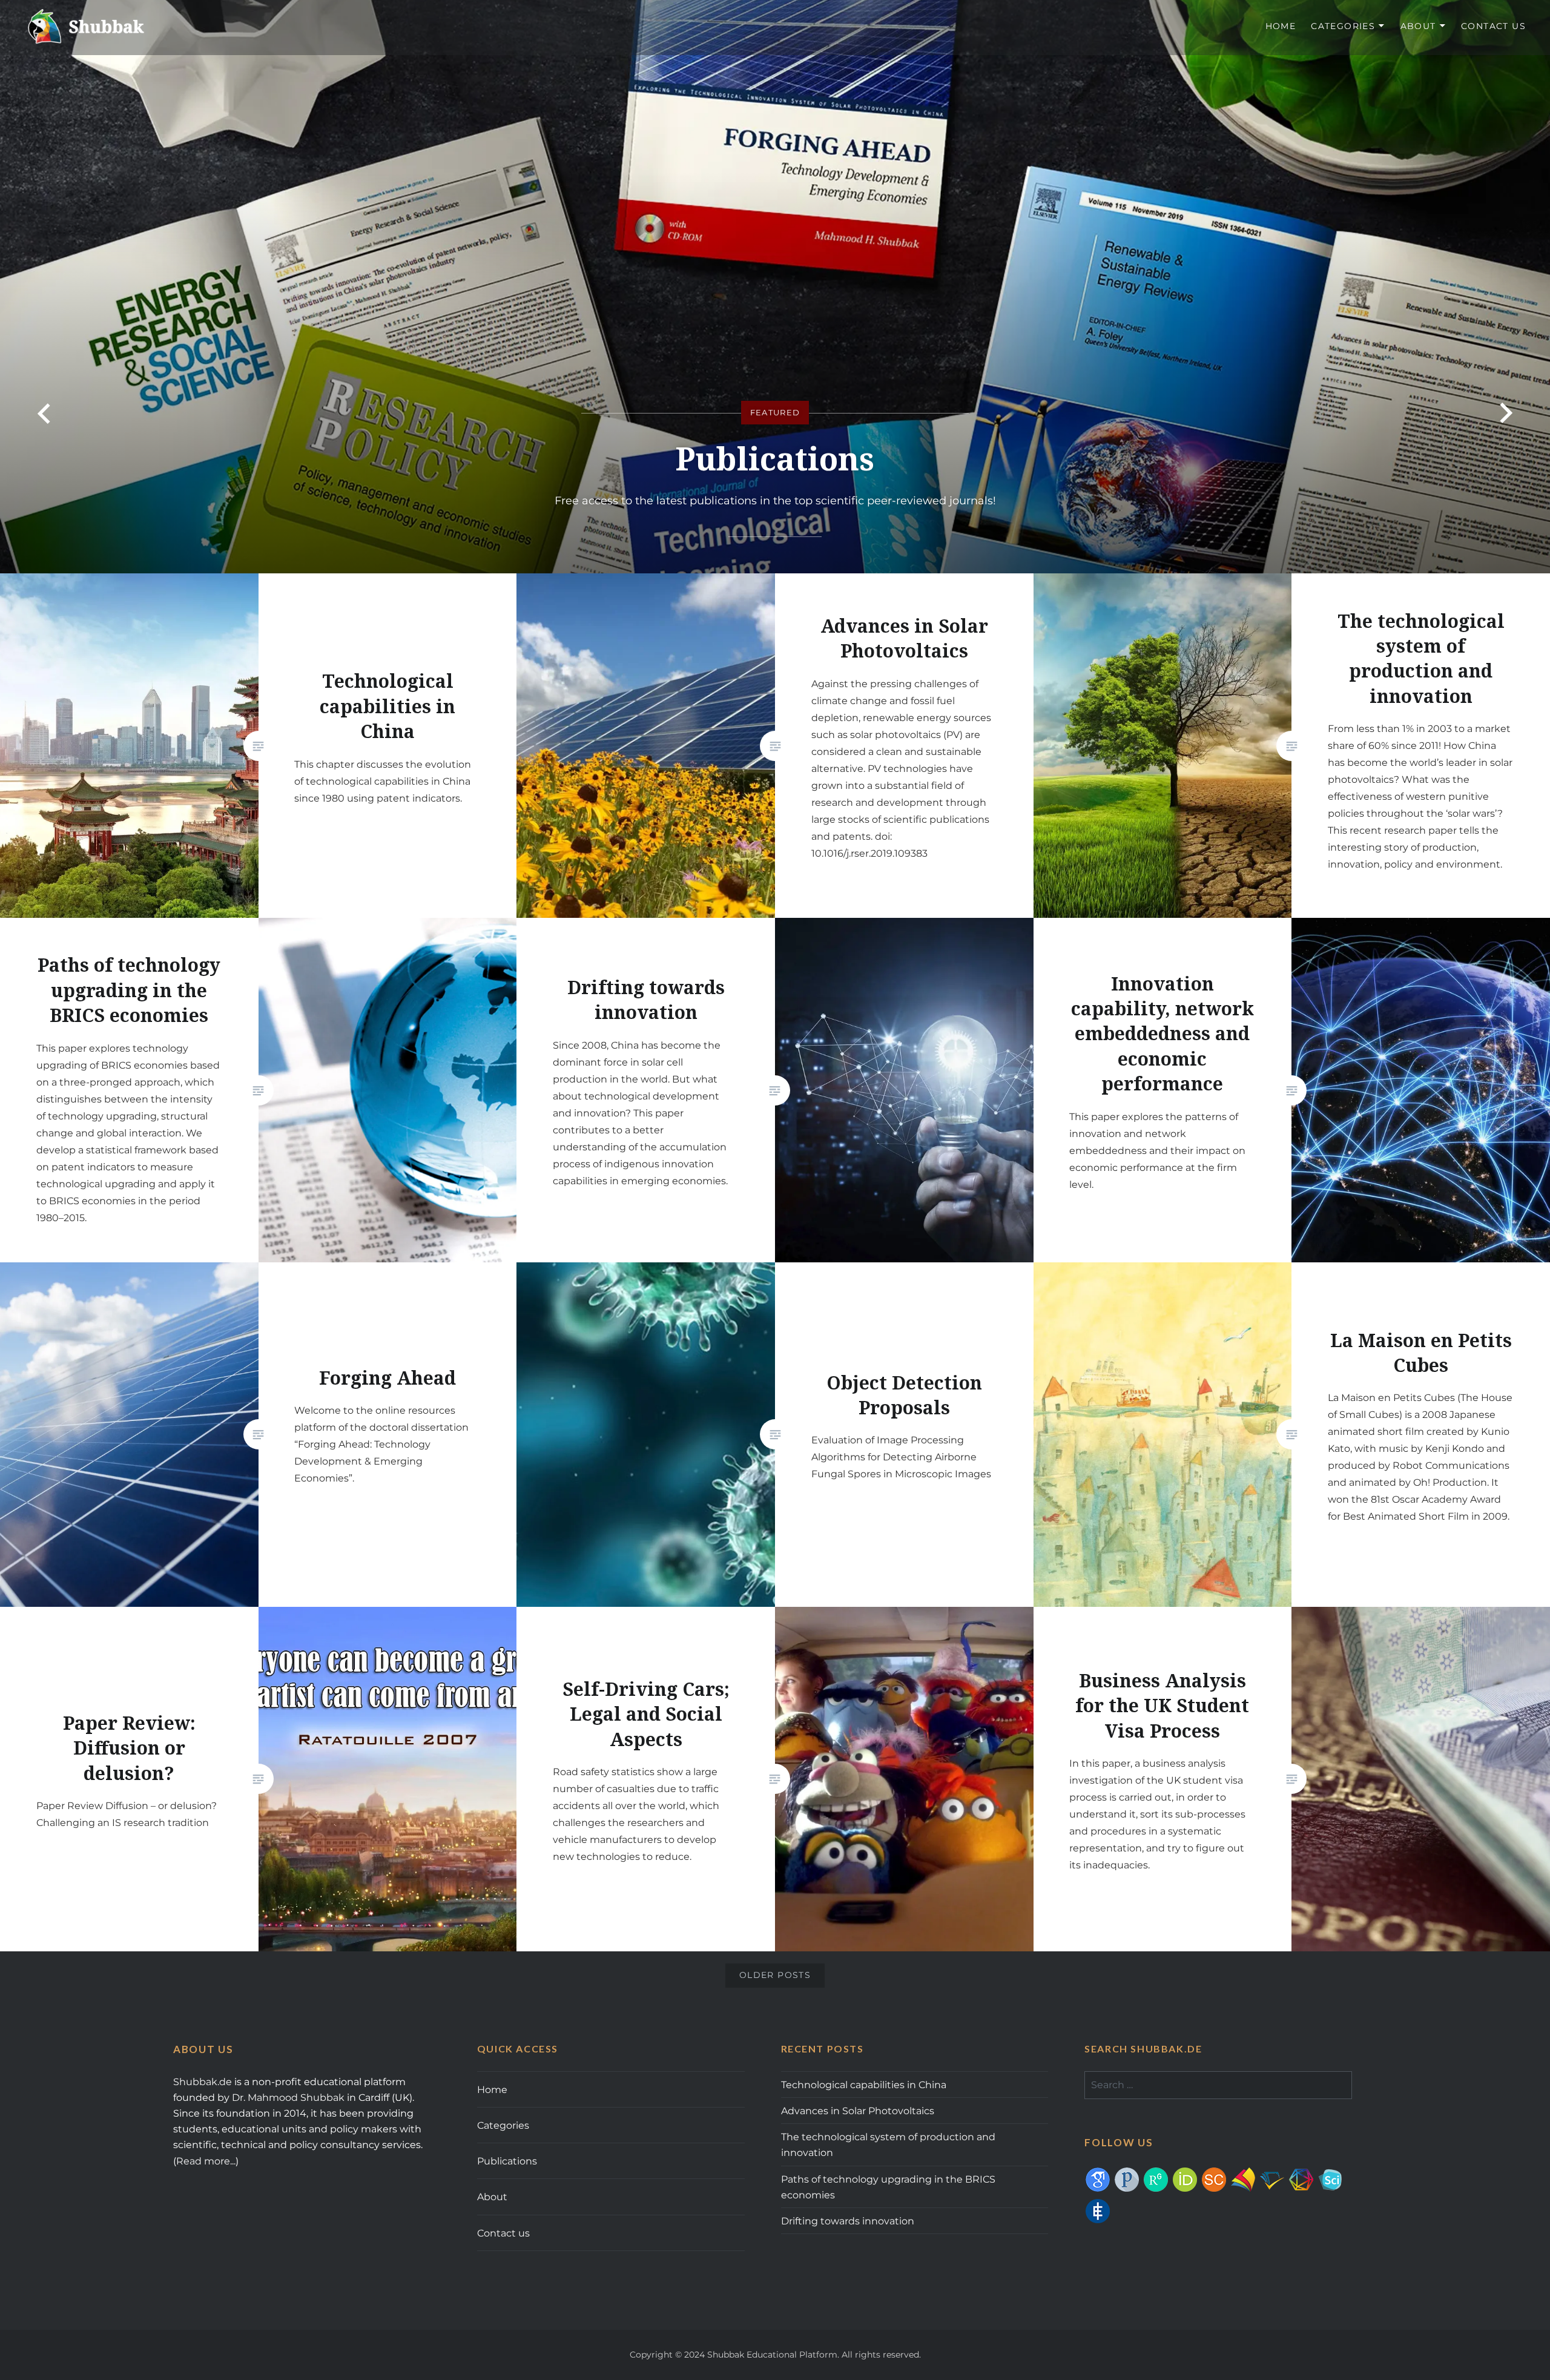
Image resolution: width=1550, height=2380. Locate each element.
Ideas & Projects (775, 458)
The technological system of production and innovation (888, 2144)
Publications (507, 2161)
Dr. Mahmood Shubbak (288, 2097)
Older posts (775, 1975)
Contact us (1493, 26)
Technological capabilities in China (864, 2085)
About (1418, 26)
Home (1281, 26)
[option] (775, 287)
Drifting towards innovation (848, 2221)
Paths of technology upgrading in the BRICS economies (888, 2187)
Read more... (206, 2161)
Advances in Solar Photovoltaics (858, 2111)
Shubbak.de (203, 2082)
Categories (1343, 26)
